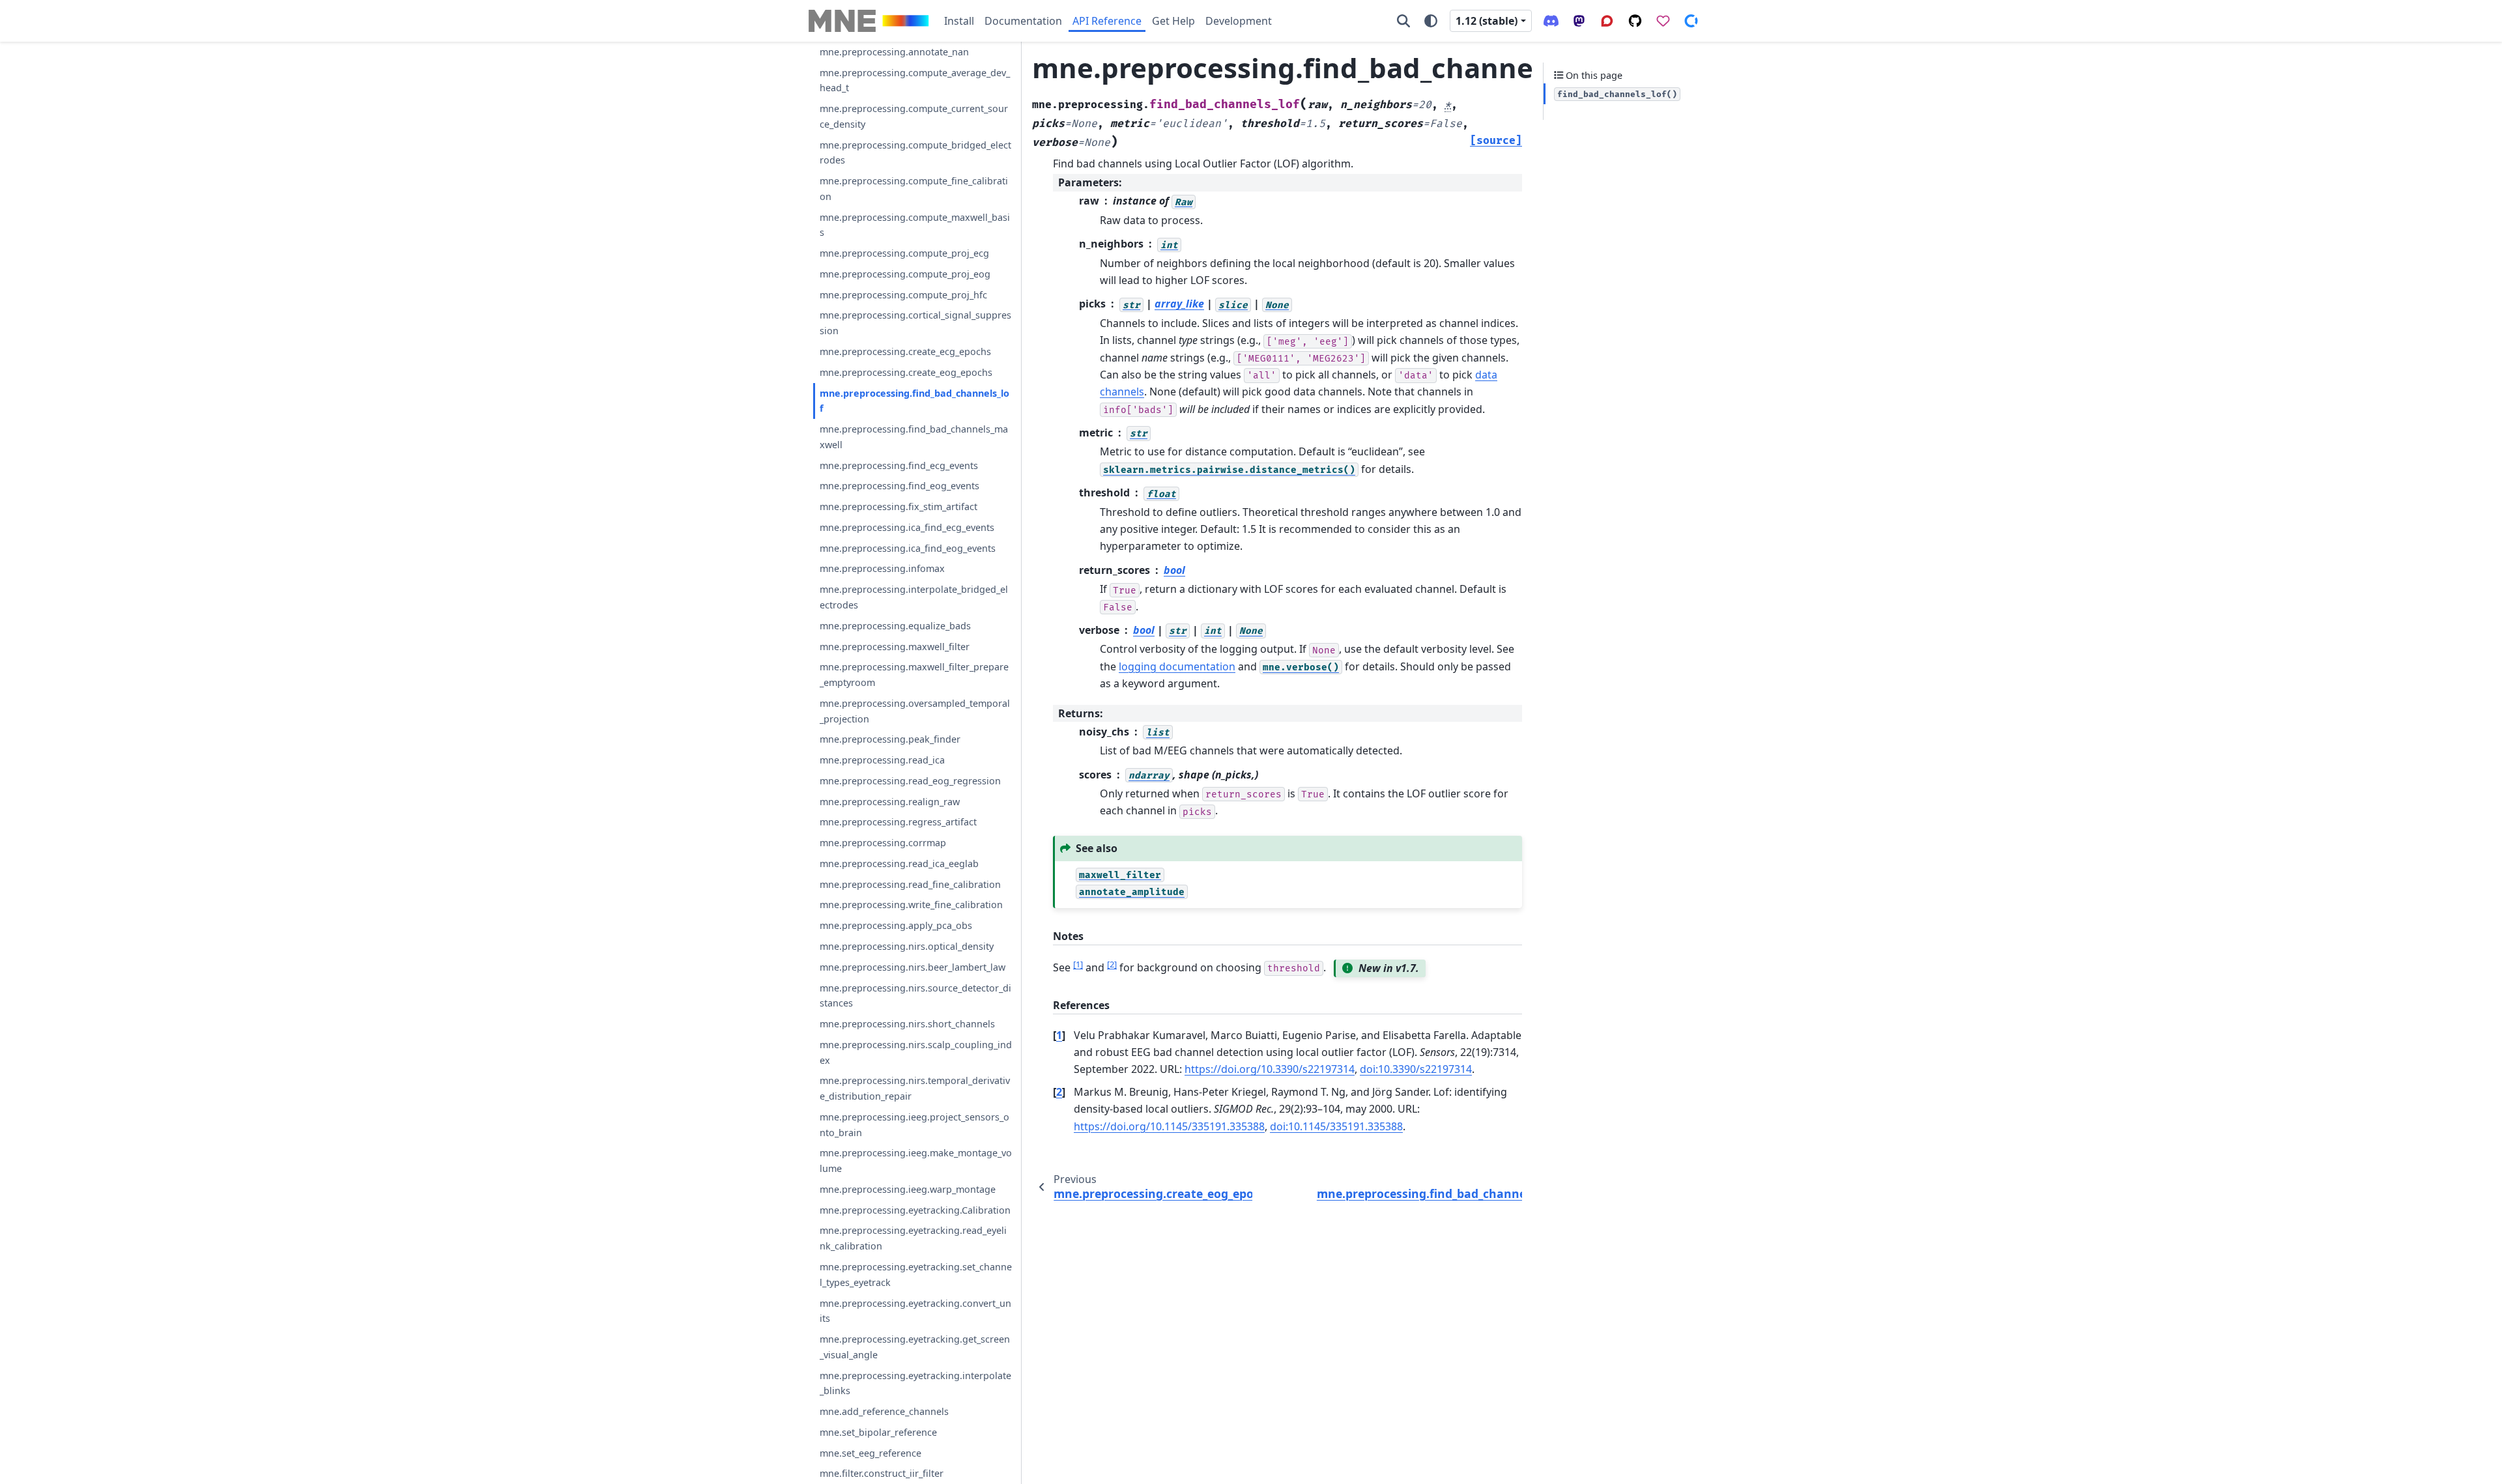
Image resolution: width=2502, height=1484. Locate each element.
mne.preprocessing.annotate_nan (894, 52)
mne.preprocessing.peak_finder (890, 739)
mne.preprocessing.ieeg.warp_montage (908, 1189)
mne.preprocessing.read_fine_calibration (910, 884)
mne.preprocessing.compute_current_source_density (914, 116)
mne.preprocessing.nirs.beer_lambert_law (913, 967)
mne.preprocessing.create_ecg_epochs (905, 351)
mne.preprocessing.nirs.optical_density (907, 946)
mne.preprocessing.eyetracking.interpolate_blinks (915, 1383)
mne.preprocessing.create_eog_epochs (906, 372)
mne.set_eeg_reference (870, 1453)
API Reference (1107, 21)
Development (1239, 21)
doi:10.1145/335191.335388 (1336, 1126)
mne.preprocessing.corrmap (883, 843)
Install (959, 21)
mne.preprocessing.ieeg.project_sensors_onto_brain (914, 1125)
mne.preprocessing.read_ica (882, 760)
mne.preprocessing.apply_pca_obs (896, 925)
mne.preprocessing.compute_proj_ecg (904, 253)
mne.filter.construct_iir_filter (882, 1473)
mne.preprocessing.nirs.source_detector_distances (915, 996)
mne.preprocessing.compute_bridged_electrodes (915, 153)
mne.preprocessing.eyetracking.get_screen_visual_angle (915, 1347)
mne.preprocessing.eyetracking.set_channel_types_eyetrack (916, 1275)
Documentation (1023, 21)
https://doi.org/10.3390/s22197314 (1270, 1069)
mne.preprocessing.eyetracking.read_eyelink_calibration (913, 1238)
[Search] (1403, 21)
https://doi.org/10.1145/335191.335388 (1169, 1126)
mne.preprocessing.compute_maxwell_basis (915, 225)
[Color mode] (1431, 21)
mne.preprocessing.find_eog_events (899, 486)
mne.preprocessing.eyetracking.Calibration (915, 1210)
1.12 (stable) (1487, 21)
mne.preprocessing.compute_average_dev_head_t (915, 80)
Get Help (1173, 21)
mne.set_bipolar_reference (878, 1432)
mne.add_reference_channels (884, 1411)
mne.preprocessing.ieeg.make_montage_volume (916, 1161)
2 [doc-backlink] (1059, 1092)
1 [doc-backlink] (1059, 1035)
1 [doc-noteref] (1078, 964)
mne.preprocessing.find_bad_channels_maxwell (914, 437)
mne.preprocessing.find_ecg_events (899, 465)
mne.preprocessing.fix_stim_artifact (899, 507)
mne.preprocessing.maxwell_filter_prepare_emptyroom (914, 675)
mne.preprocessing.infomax (882, 568)
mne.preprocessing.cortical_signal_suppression (915, 323)
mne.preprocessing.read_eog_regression (910, 781)
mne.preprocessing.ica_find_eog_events (908, 548)
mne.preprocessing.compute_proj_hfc (903, 295)
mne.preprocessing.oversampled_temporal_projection (915, 711)
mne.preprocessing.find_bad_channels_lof (914, 401)
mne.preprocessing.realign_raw (890, 802)
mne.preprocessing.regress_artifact (898, 822)
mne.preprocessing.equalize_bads (895, 626)
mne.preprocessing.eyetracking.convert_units (915, 1311)
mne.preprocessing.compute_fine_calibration (914, 189)
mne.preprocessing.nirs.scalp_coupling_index (916, 1052)
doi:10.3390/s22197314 (1416, 1069)
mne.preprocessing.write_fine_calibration (911, 905)
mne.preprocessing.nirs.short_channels (907, 1024)
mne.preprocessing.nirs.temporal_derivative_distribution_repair (915, 1088)
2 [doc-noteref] (1112, 964)
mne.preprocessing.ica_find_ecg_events (907, 527)
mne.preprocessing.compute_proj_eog (905, 274)
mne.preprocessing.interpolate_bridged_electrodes (914, 597)
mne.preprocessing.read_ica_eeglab (899, 863)
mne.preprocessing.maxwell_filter (895, 647)
